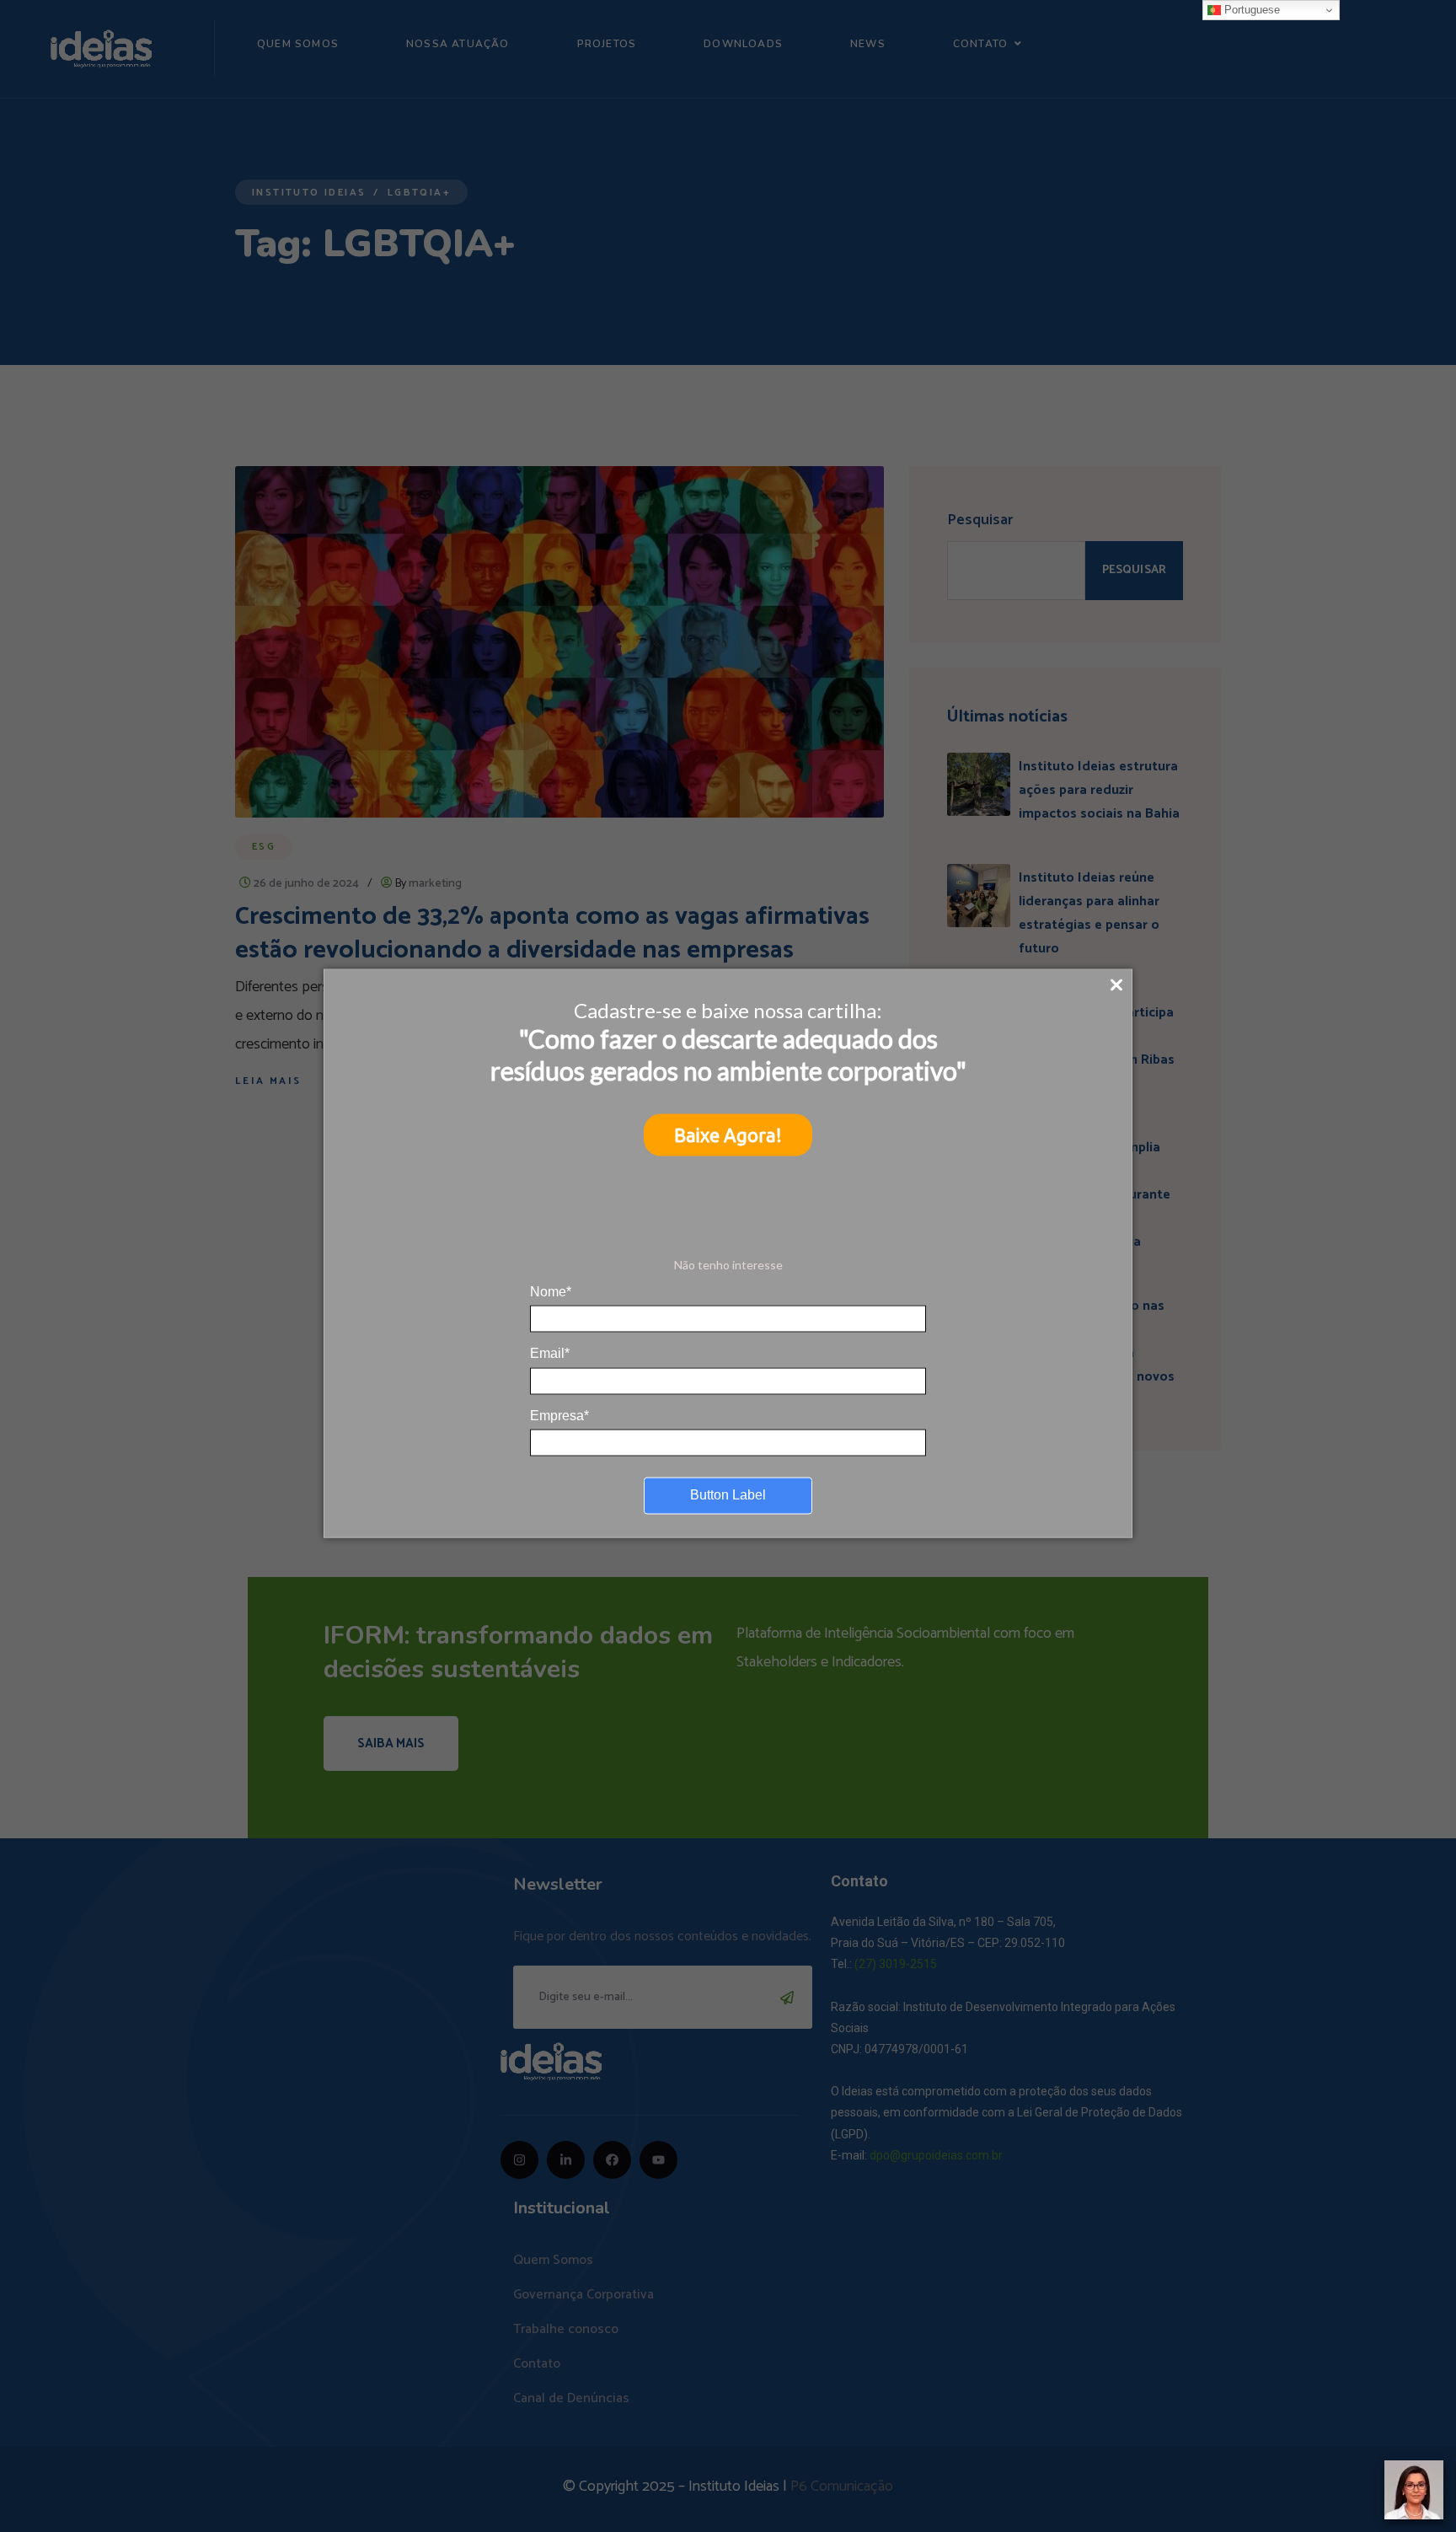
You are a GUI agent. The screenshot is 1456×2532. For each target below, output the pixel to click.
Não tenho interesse (728, 1265)
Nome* (551, 1291)
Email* (550, 1353)
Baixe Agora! (728, 1135)
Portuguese (1250, 10)
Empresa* (559, 1415)
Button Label (728, 1495)
